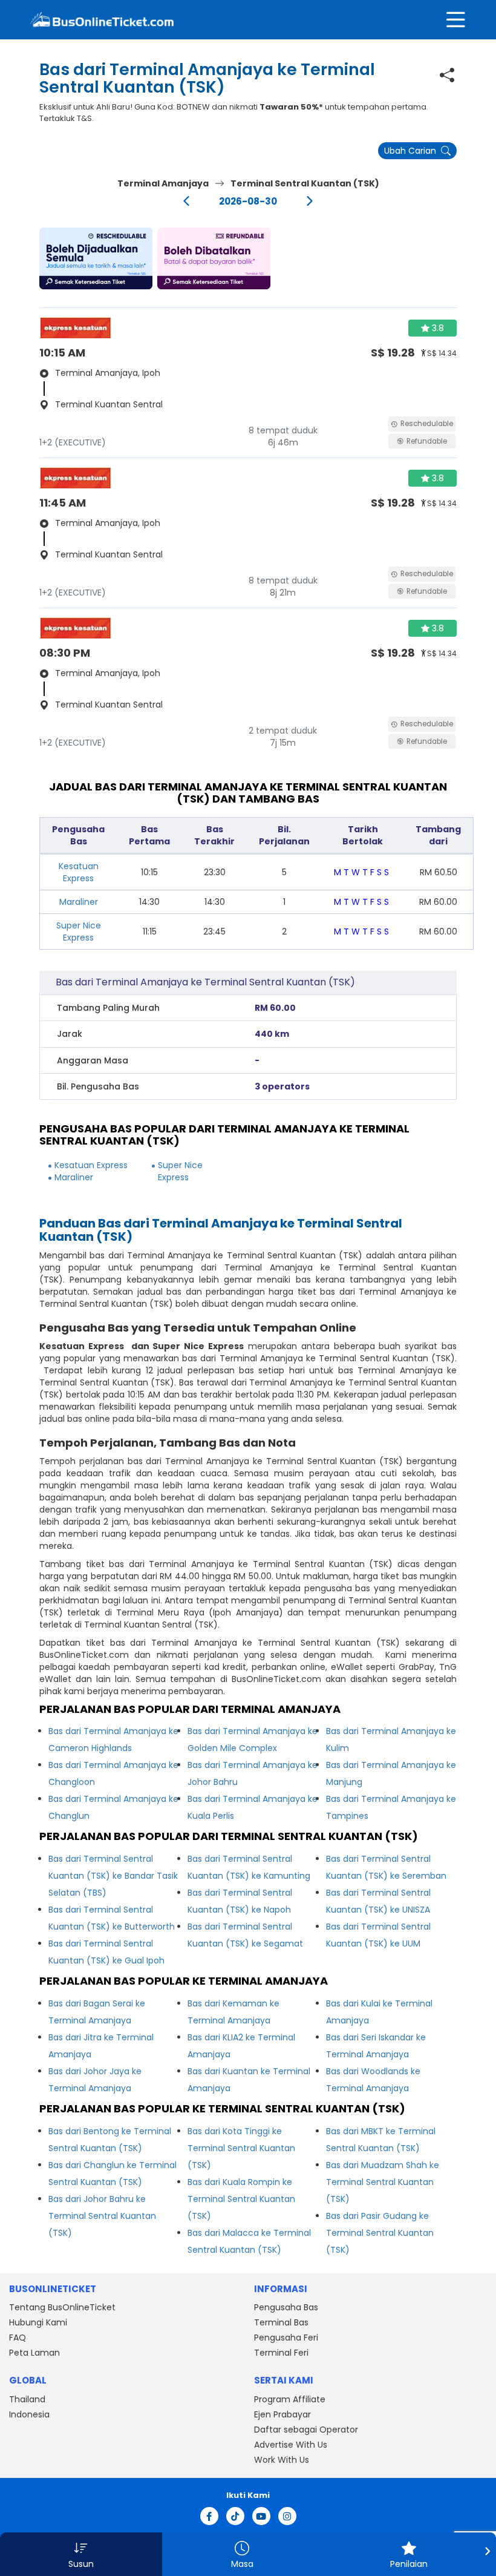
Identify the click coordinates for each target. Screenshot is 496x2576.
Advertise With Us (291, 2445)
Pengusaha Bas (286, 2307)
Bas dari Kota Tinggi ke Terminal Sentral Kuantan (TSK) (241, 2148)
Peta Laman (34, 2353)
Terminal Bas (281, 2322)
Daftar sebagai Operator (306, 2430)
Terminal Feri (281, 2353)
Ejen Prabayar (282, 2414)
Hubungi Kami (38, 2322)
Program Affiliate (290, 2399)
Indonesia (29, 2414)
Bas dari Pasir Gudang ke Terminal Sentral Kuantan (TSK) (380, 2233)
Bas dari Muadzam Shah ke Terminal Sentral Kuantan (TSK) (383, 2182)
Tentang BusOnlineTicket (62, 2307)
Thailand (27, 2399)
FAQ (18, 2338)
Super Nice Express (79, 931)
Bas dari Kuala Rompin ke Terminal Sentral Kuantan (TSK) (241, 2199)
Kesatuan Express (79, 872)
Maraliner (79, 902)
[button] (96, 258)
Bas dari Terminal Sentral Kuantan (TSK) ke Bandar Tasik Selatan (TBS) (113, 1876)
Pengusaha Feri (286, 2338)
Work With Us (282, 2460)
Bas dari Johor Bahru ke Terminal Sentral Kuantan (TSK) (102, 2216)
